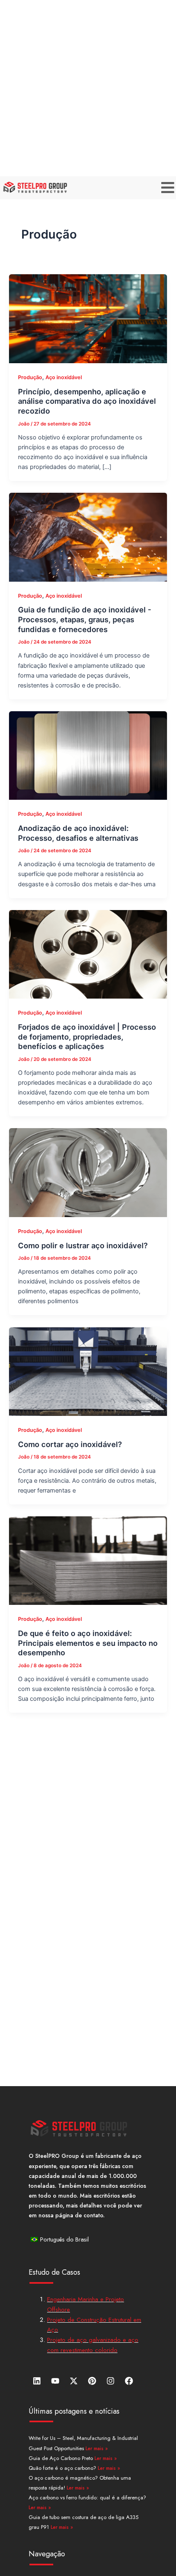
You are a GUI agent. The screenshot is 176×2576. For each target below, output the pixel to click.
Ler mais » (97, 2449)
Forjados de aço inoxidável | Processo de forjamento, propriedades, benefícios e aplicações (87, 1037)
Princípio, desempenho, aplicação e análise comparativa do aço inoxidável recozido (87, 401)
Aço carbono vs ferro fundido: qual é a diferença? (87, 2497)
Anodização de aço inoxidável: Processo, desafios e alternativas (78, 833)
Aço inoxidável (64, 377)
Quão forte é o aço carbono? (63, 2468)
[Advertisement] (88, 88)
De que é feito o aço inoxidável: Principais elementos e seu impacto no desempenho (88, 1643)
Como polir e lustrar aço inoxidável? (83, 1245)
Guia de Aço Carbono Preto (62, 2458)
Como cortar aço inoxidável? (70, 1444)
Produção (30, 377)
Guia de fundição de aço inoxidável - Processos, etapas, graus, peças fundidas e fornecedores (85, 619)
